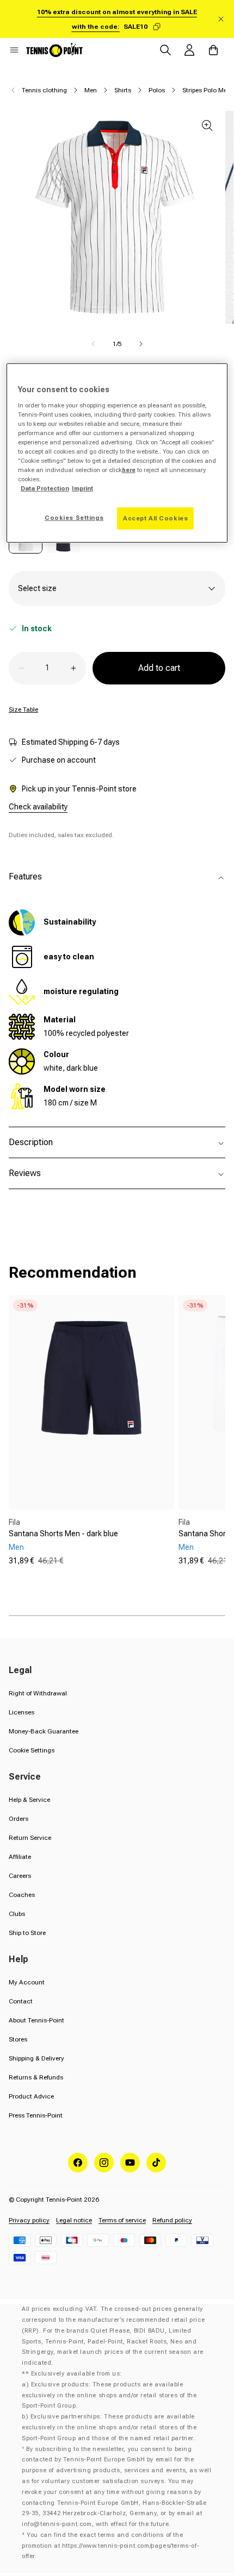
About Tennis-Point (36, 2020)
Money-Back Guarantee (44, 1731)
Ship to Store (27, 1933)
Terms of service (122, 2220)
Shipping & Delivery (36, 2058)
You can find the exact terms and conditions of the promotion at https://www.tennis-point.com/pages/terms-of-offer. (110, 2546)
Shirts (123, 90)
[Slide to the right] (141, 344)
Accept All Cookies (155, 518)
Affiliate (20, 1857)
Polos (157, 90)
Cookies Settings (74, 517)
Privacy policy (29, 2220)
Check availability (38, 807)
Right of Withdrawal (38, 1693)
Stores (18, 2039)
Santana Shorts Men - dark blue (63, 1534)
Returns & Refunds (36, 2077)
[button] (14, 50)
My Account (27, 1982)
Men (91, 90)
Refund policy (172, 2220)
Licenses (21, 1712)
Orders (19, 1819)
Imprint (82, 488)
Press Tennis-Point (36, 2115)
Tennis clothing (44, 90)
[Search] (165, 50)
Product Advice (31, 2096)
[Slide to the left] (93, 344)
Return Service (30, 1838)
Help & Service (29, 1800)
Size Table (23, 709)
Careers (20, 1876)
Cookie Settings (32, 1750)
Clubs (17, 1914)
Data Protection (45, 488)
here (129, 470)
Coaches (22, 1895)
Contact (21, 2001)
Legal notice (74, 2220)
